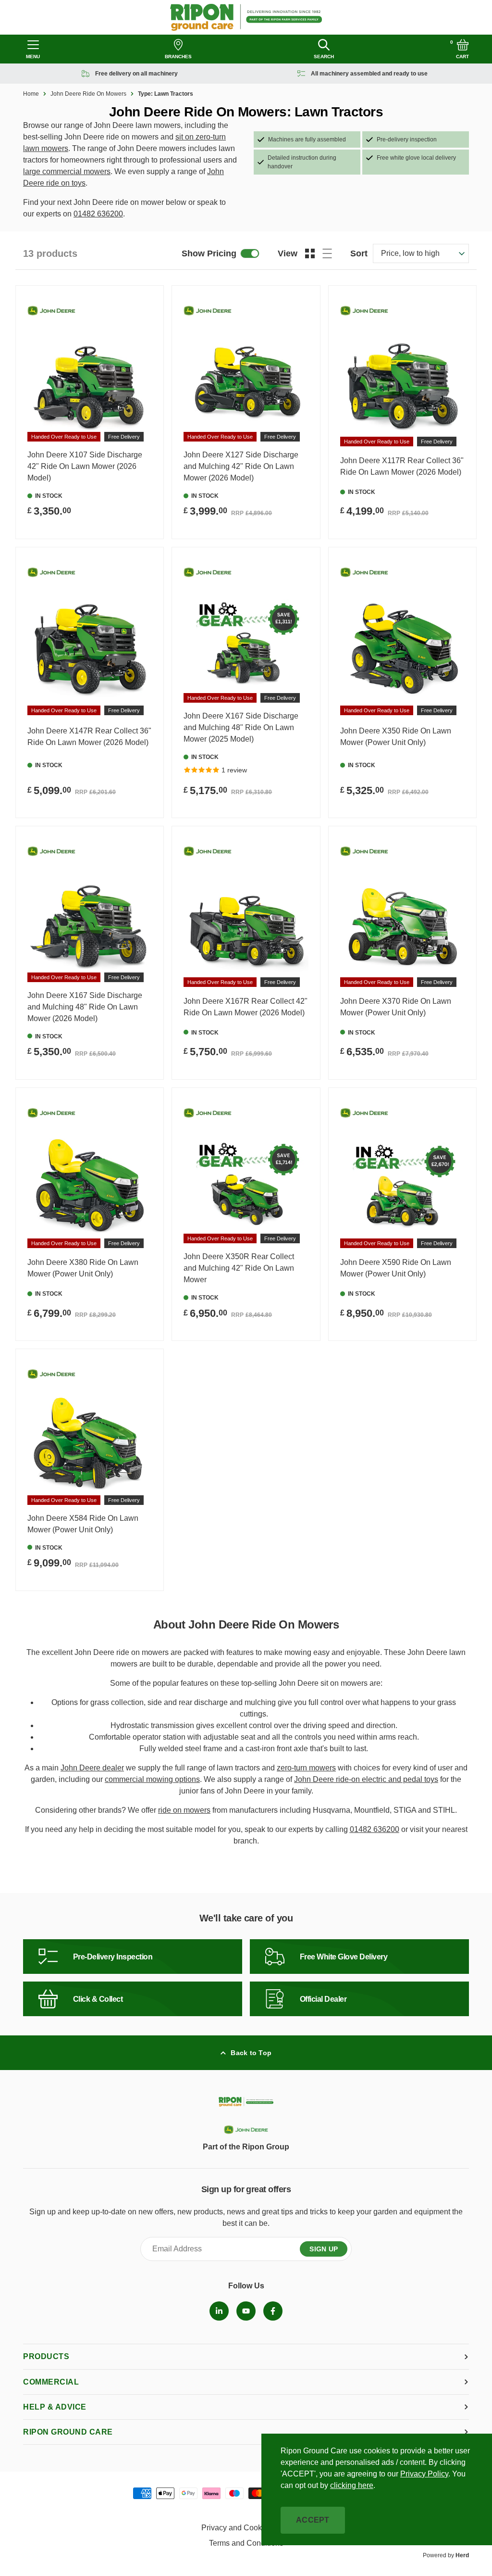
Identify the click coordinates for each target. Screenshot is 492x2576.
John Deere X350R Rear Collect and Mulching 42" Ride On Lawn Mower (239, 1268)
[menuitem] (219, 2311)
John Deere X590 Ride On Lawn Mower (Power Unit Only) (396, 1268)
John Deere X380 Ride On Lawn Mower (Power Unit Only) (83, 1268)
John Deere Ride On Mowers (88, 94)
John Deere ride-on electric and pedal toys (366, 1779)
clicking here (352, 2485)
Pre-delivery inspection (407, 139)
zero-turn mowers (306, 1768)
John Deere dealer (92, 1768)
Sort (359, 253)
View (288, 253)
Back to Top (251, 2053)
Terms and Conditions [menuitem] (246, 2543)
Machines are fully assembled (307, 139)
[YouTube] (246, 2311)
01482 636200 (98, 214)
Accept (313, 2520)
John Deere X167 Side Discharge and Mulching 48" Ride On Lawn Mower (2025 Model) (241, 727)
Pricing (209, 253)
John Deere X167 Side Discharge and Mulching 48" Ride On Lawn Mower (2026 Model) (85, 1007)
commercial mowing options (152, 1779)
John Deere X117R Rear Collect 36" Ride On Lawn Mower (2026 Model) (402, 466)
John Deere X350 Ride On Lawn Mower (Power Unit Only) (396, 737)
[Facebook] (273, 2311)
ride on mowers (184, 1810)
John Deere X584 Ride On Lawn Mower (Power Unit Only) (83, 1524)
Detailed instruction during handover (302, 162)
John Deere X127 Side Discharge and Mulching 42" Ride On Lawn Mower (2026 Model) (241, 466)
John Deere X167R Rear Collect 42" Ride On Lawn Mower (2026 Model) (246, 1007)
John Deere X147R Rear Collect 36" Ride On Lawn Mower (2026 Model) (89, 737)
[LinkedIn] (219, 2311)
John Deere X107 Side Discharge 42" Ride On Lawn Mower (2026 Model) (85, 466)
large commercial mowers (67, 171)
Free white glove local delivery (416, 158)
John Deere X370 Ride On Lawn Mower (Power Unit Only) (396, 1007)
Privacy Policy (424, 2474)
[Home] (246, 17)
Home (31, 94)
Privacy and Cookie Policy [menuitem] (246, 2528)
